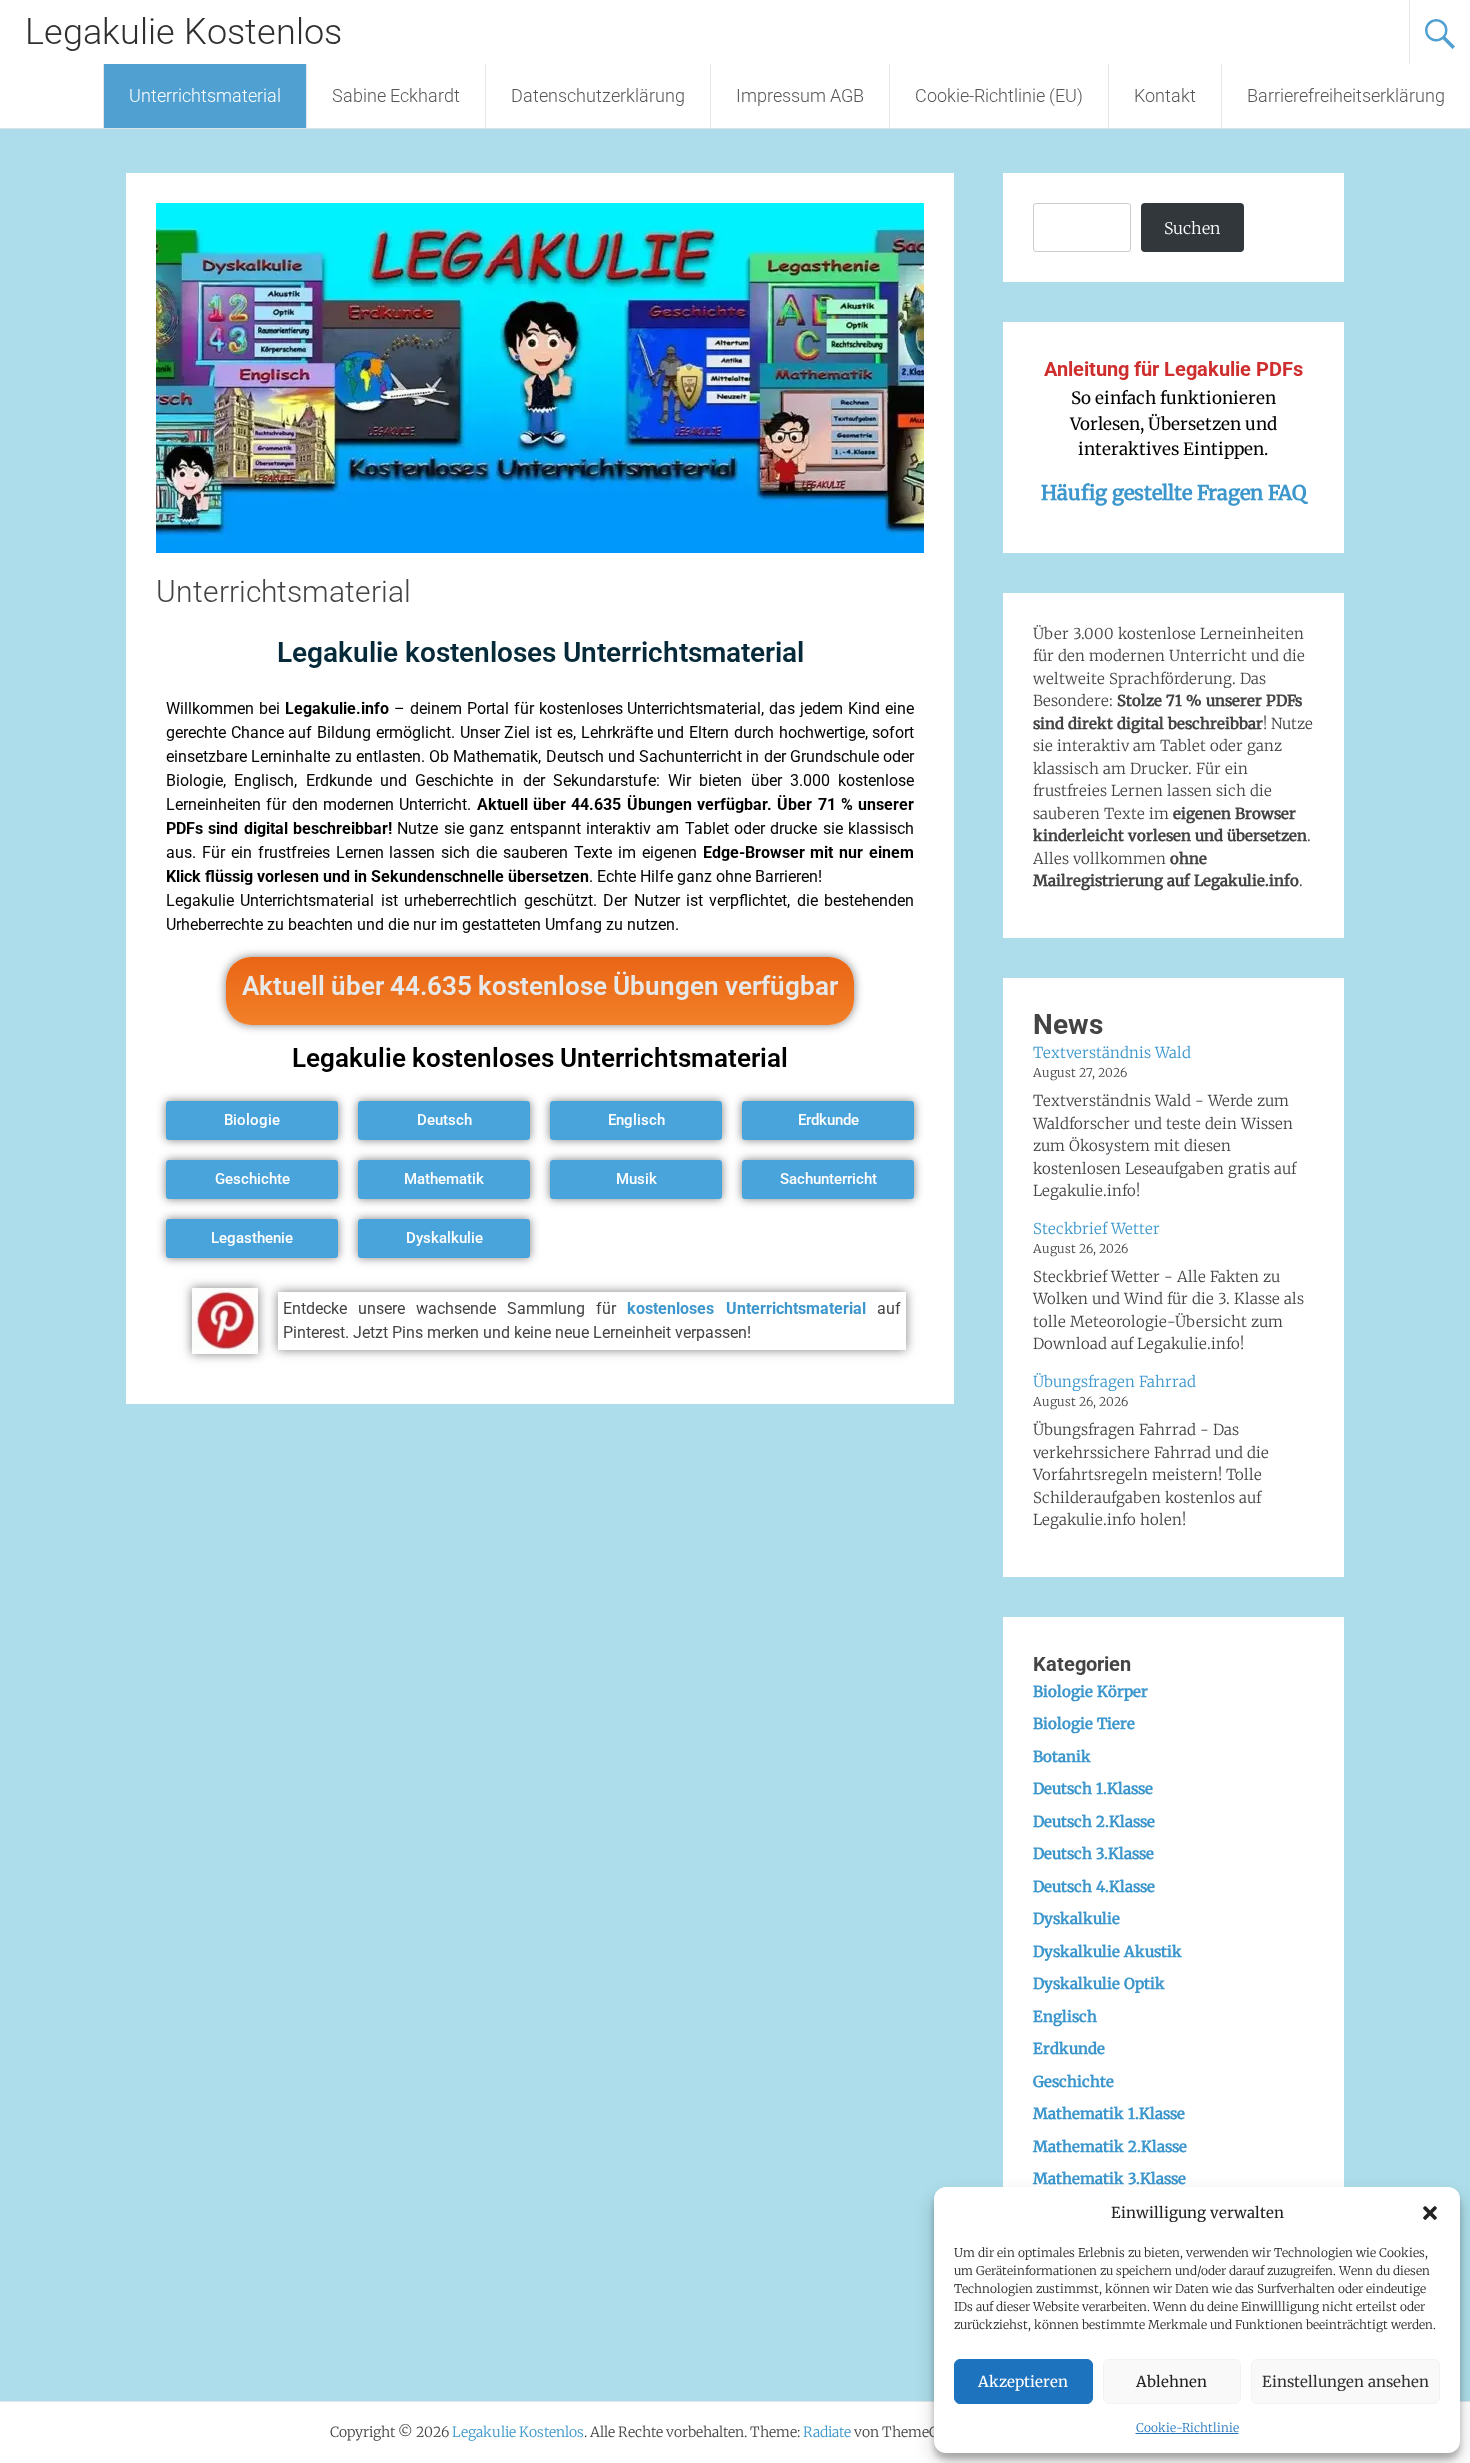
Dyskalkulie (1076, 1918)
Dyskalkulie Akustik (1107, 1951)
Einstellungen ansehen (1345, 2381)
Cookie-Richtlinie (1187, 2427)
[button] (1430, 2213)
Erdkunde (1069, 2048)
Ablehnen (1171, 2381)
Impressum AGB (800, 95)
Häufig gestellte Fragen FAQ (1173, 492)
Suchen (1192, 228)
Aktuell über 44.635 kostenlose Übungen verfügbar (540, 986)
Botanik (1062, 1756)
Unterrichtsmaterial (205, 95)
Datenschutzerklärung (598, 95)
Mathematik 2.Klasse (1110, 2146)
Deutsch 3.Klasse (1093, 1853)
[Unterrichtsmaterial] (540, 547)
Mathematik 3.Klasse (1109, 2178)
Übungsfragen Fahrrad (1114, 1381)
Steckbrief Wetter (1096, 1228)
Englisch (1065, 2016)
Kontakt (1165, 95)
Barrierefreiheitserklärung (1346, 95)
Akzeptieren (1023, 2381)
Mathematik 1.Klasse (1109, 2113)
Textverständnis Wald (1112, 1052)
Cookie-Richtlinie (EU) (999, 95)
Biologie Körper (1090, 1691)
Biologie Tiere (1084, 1723)
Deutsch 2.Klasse (1094, 1821)
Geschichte (1073, 2081)
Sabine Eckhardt (396, 95)
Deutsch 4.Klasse (1094, 1886)
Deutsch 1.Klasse (1093, 1788)
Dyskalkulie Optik (1099, 1983)
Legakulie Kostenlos (183, 32)
